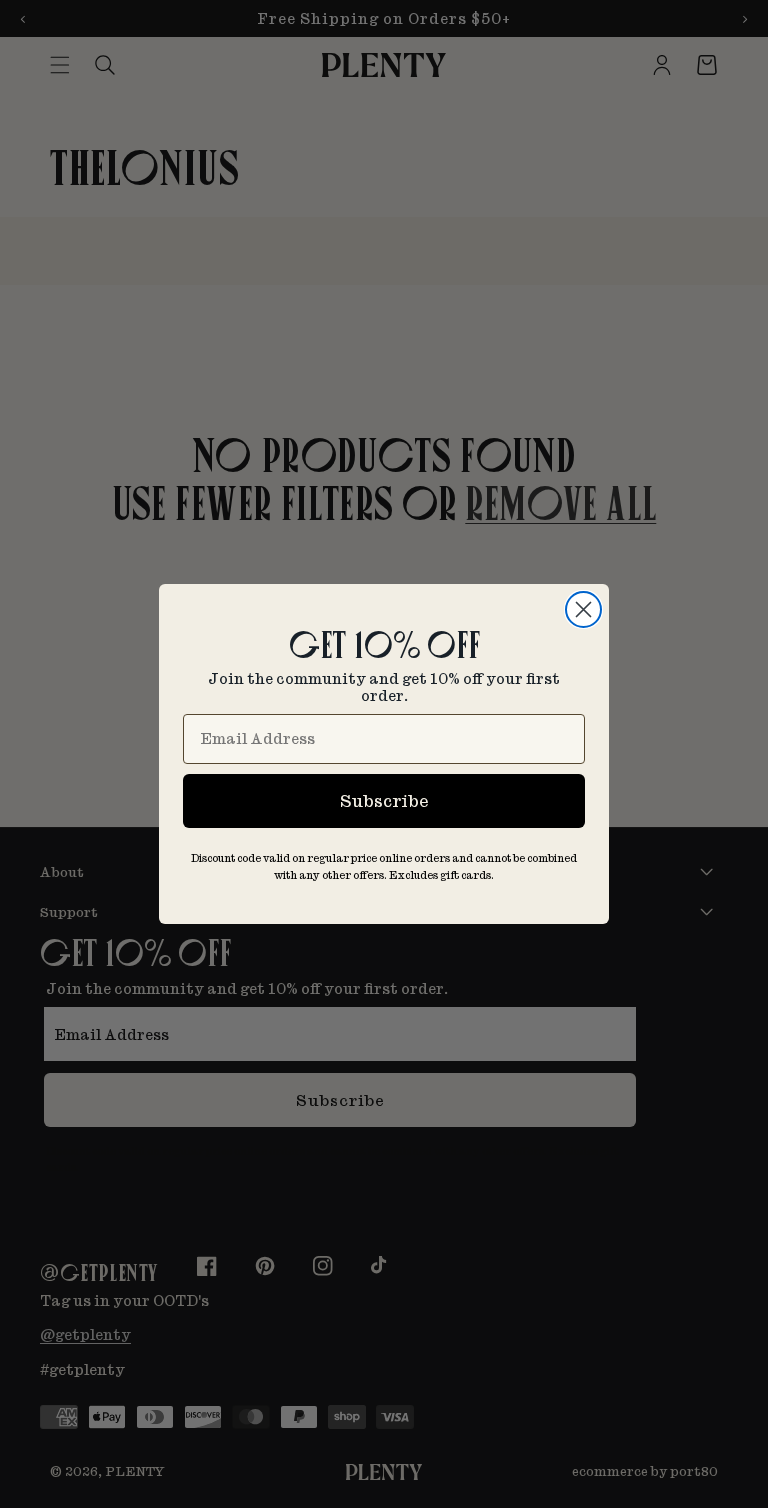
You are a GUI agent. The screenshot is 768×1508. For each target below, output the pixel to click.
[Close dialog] (583, 609)
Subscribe (384, 800)
